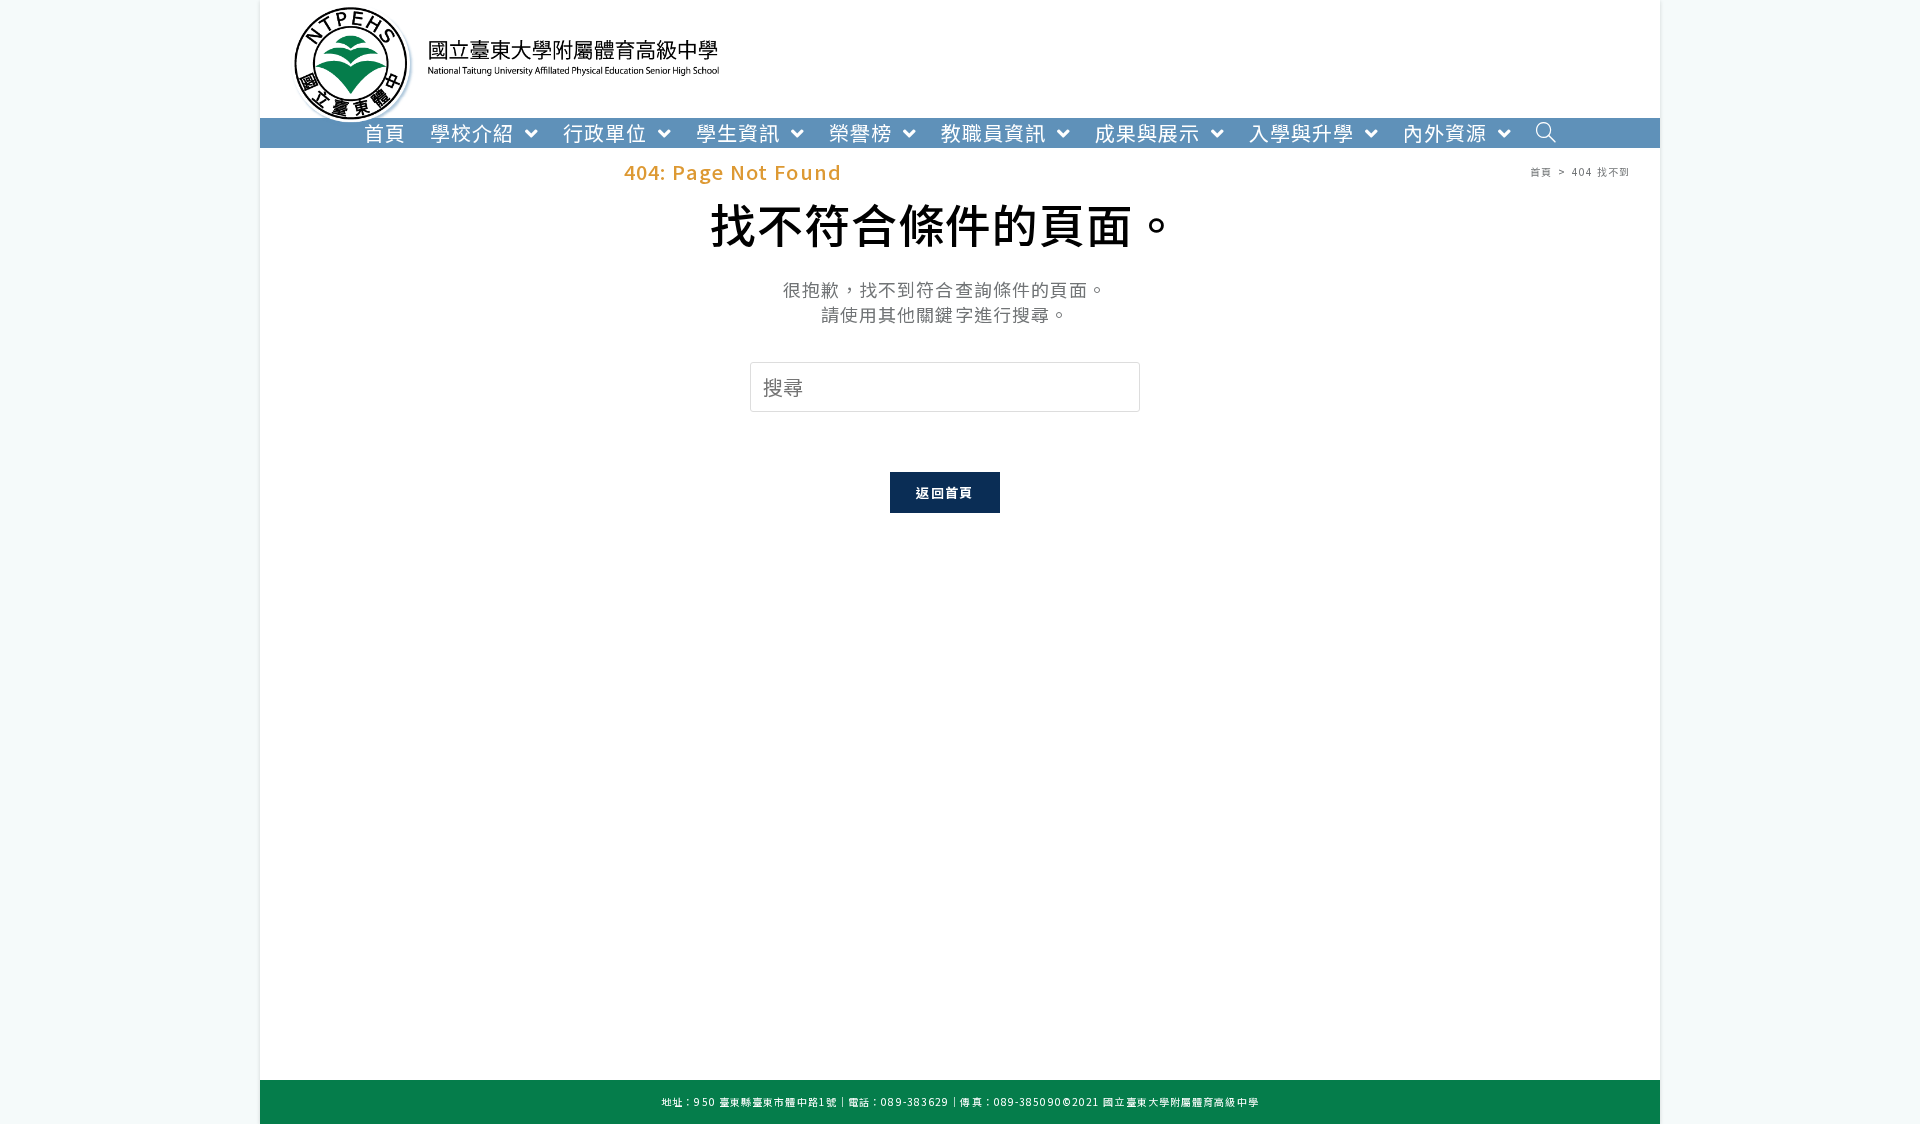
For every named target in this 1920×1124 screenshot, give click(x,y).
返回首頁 (944, 492)
